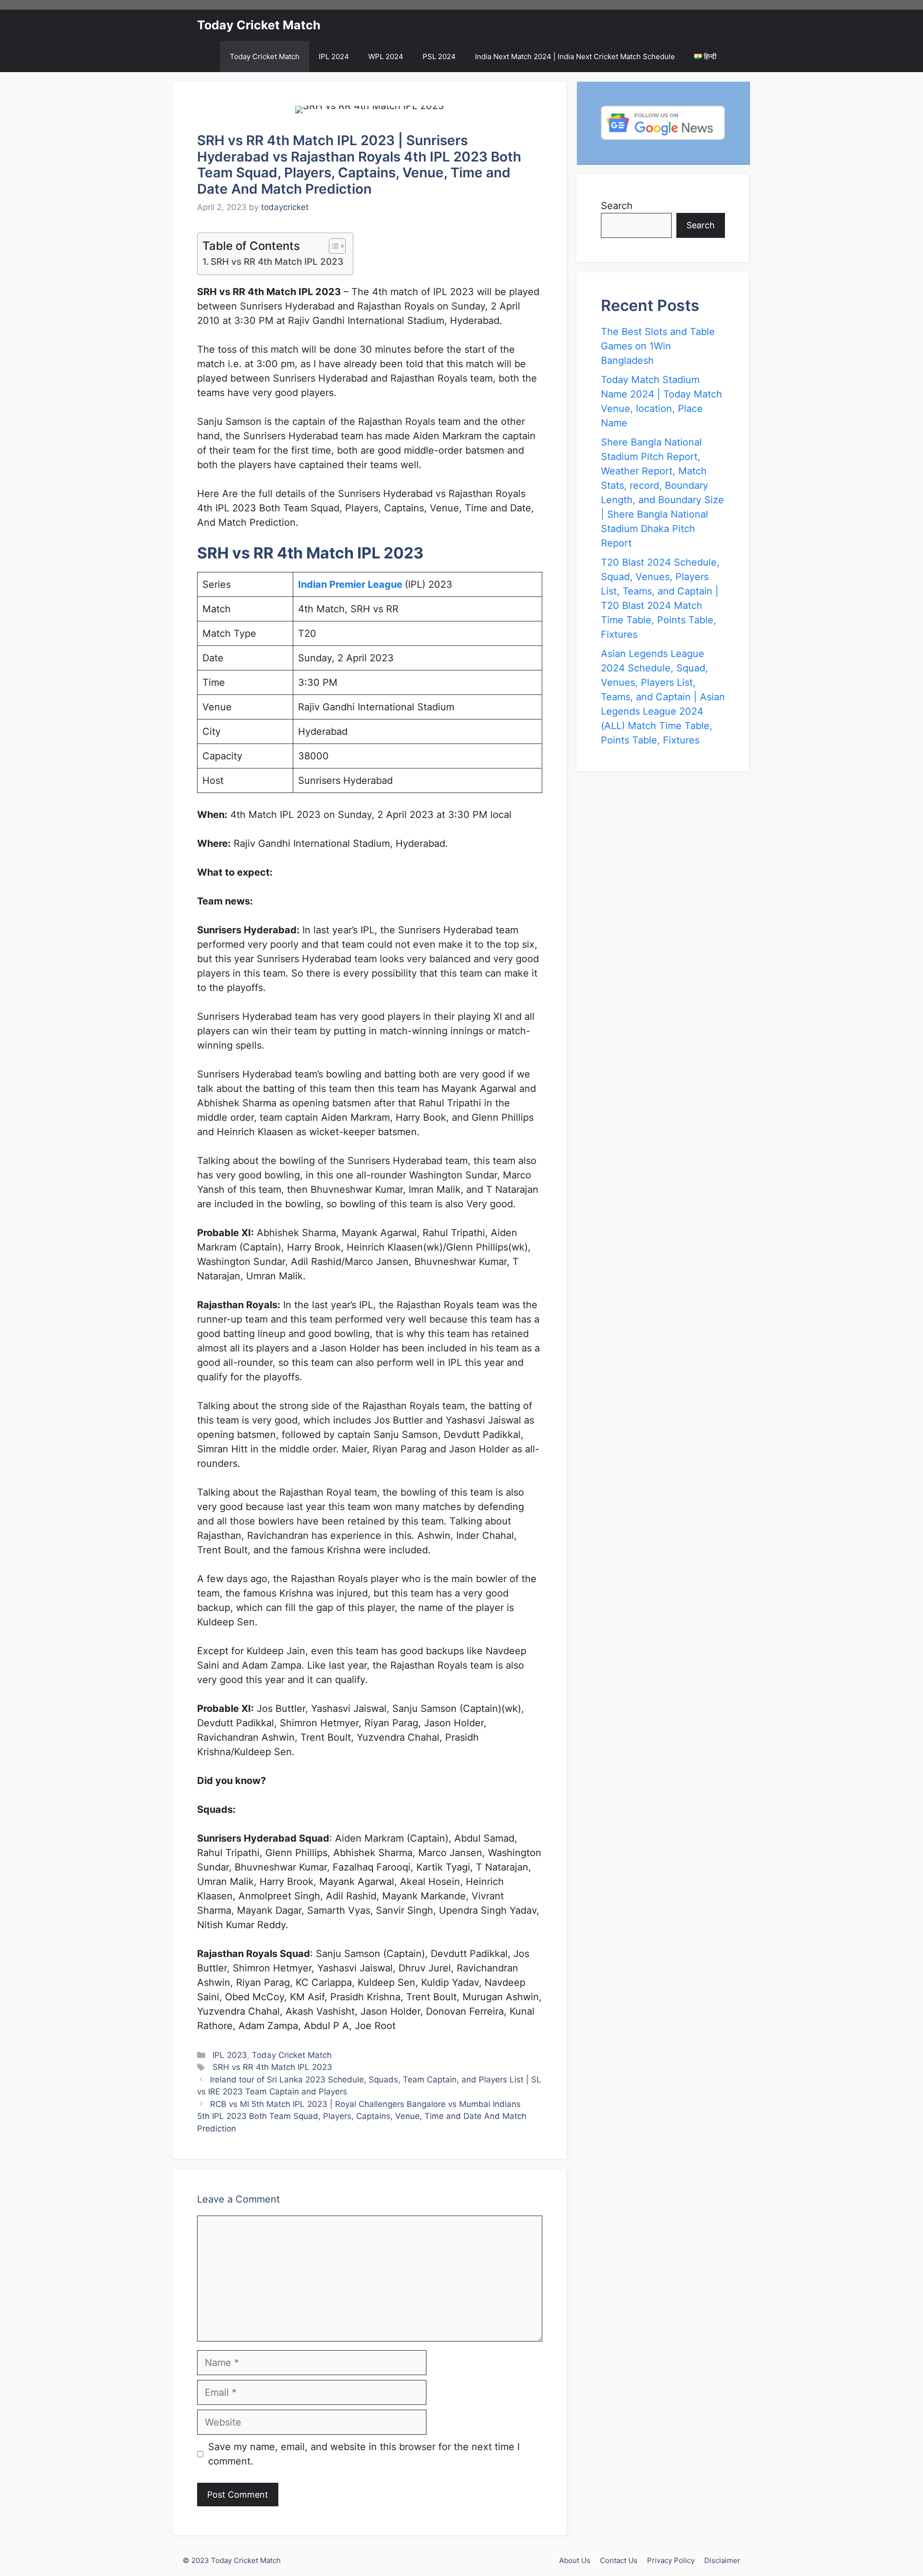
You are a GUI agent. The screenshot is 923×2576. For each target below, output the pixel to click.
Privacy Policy (671, 2560)
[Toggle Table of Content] (332, 246)
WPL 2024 (386, 56)
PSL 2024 (439, 56)
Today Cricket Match (259, 25)
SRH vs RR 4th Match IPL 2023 (277, 262)
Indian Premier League (351, 584)
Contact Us (619, 2560)
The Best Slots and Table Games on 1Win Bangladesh (658, 346)
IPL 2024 (334, 56)
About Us (575, 2560)
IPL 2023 (230, 2055)
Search (617, 206)
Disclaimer (722, 2560)
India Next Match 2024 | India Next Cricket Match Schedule (575, 56)
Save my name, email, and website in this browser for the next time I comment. (364, 2454)
